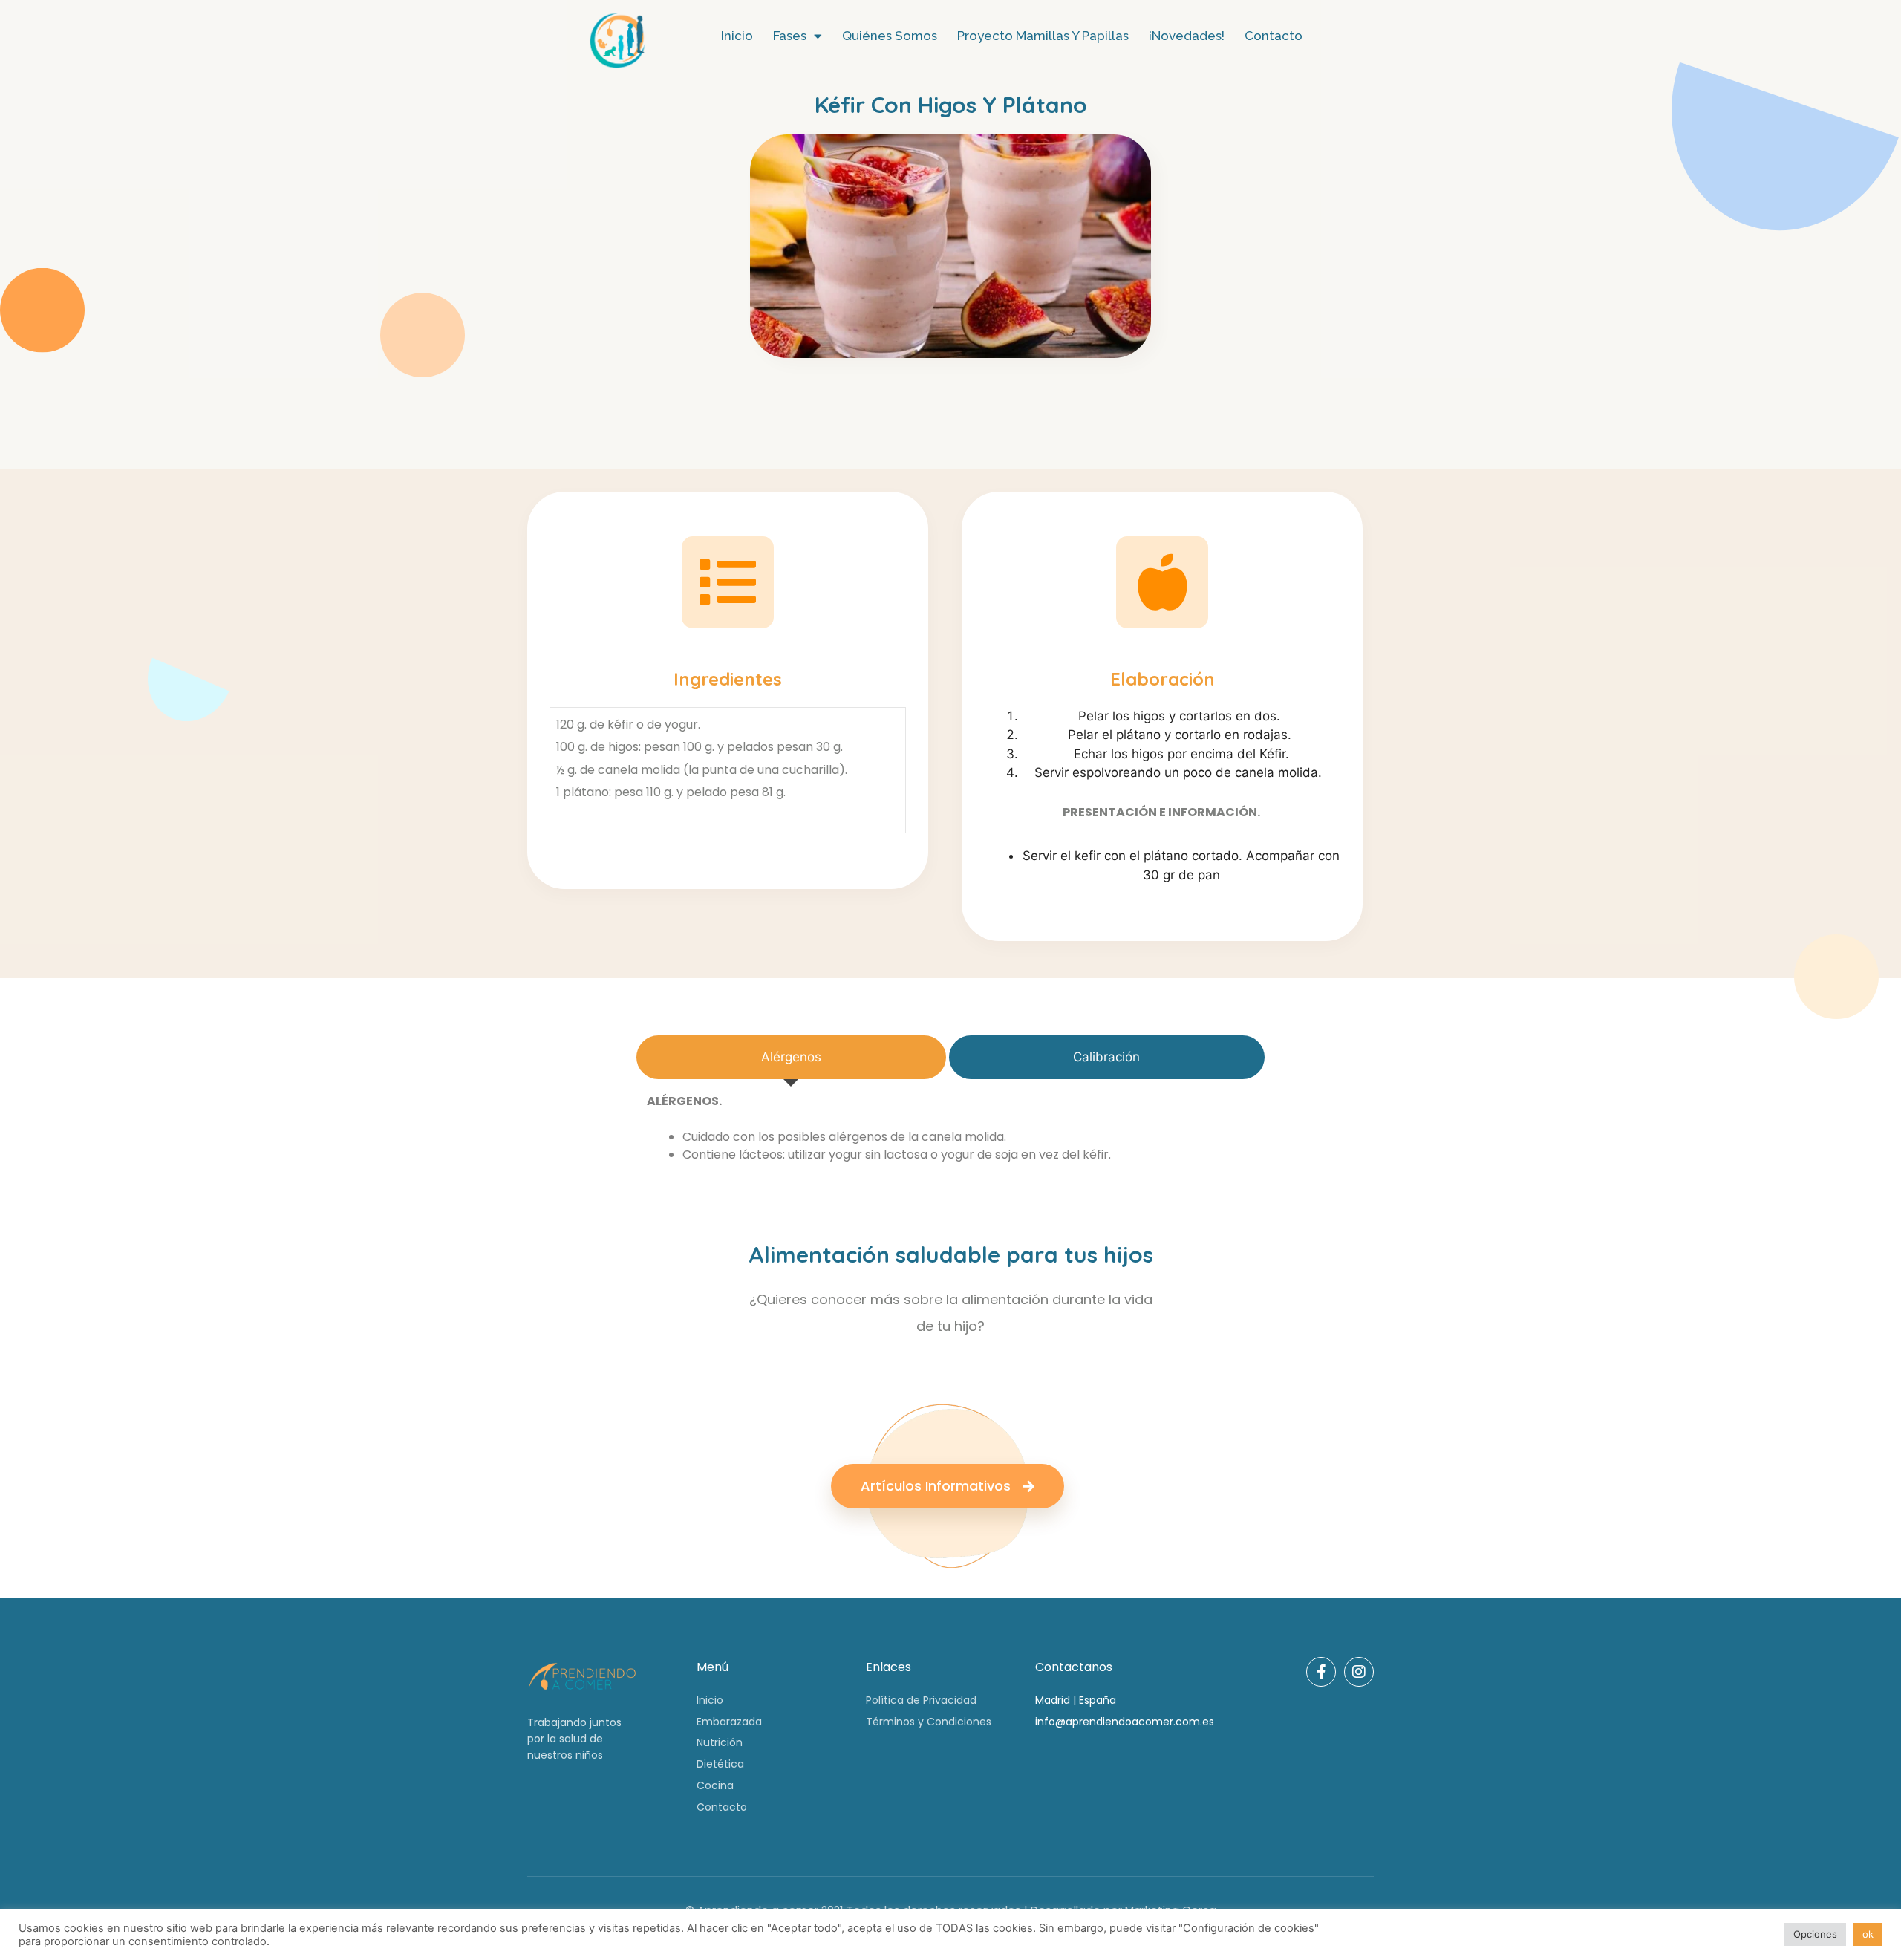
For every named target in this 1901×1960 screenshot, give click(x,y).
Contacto (1274, 36)
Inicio (737, 36)
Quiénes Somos (890, 36)
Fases (790, 36)
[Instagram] (1359, 1672)
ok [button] (1868, 1934)
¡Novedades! (1187, 36)
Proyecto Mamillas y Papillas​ (1043, 36)
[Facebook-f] (1321, 1672)
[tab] (791, 1058)
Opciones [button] (1815, 1934)
